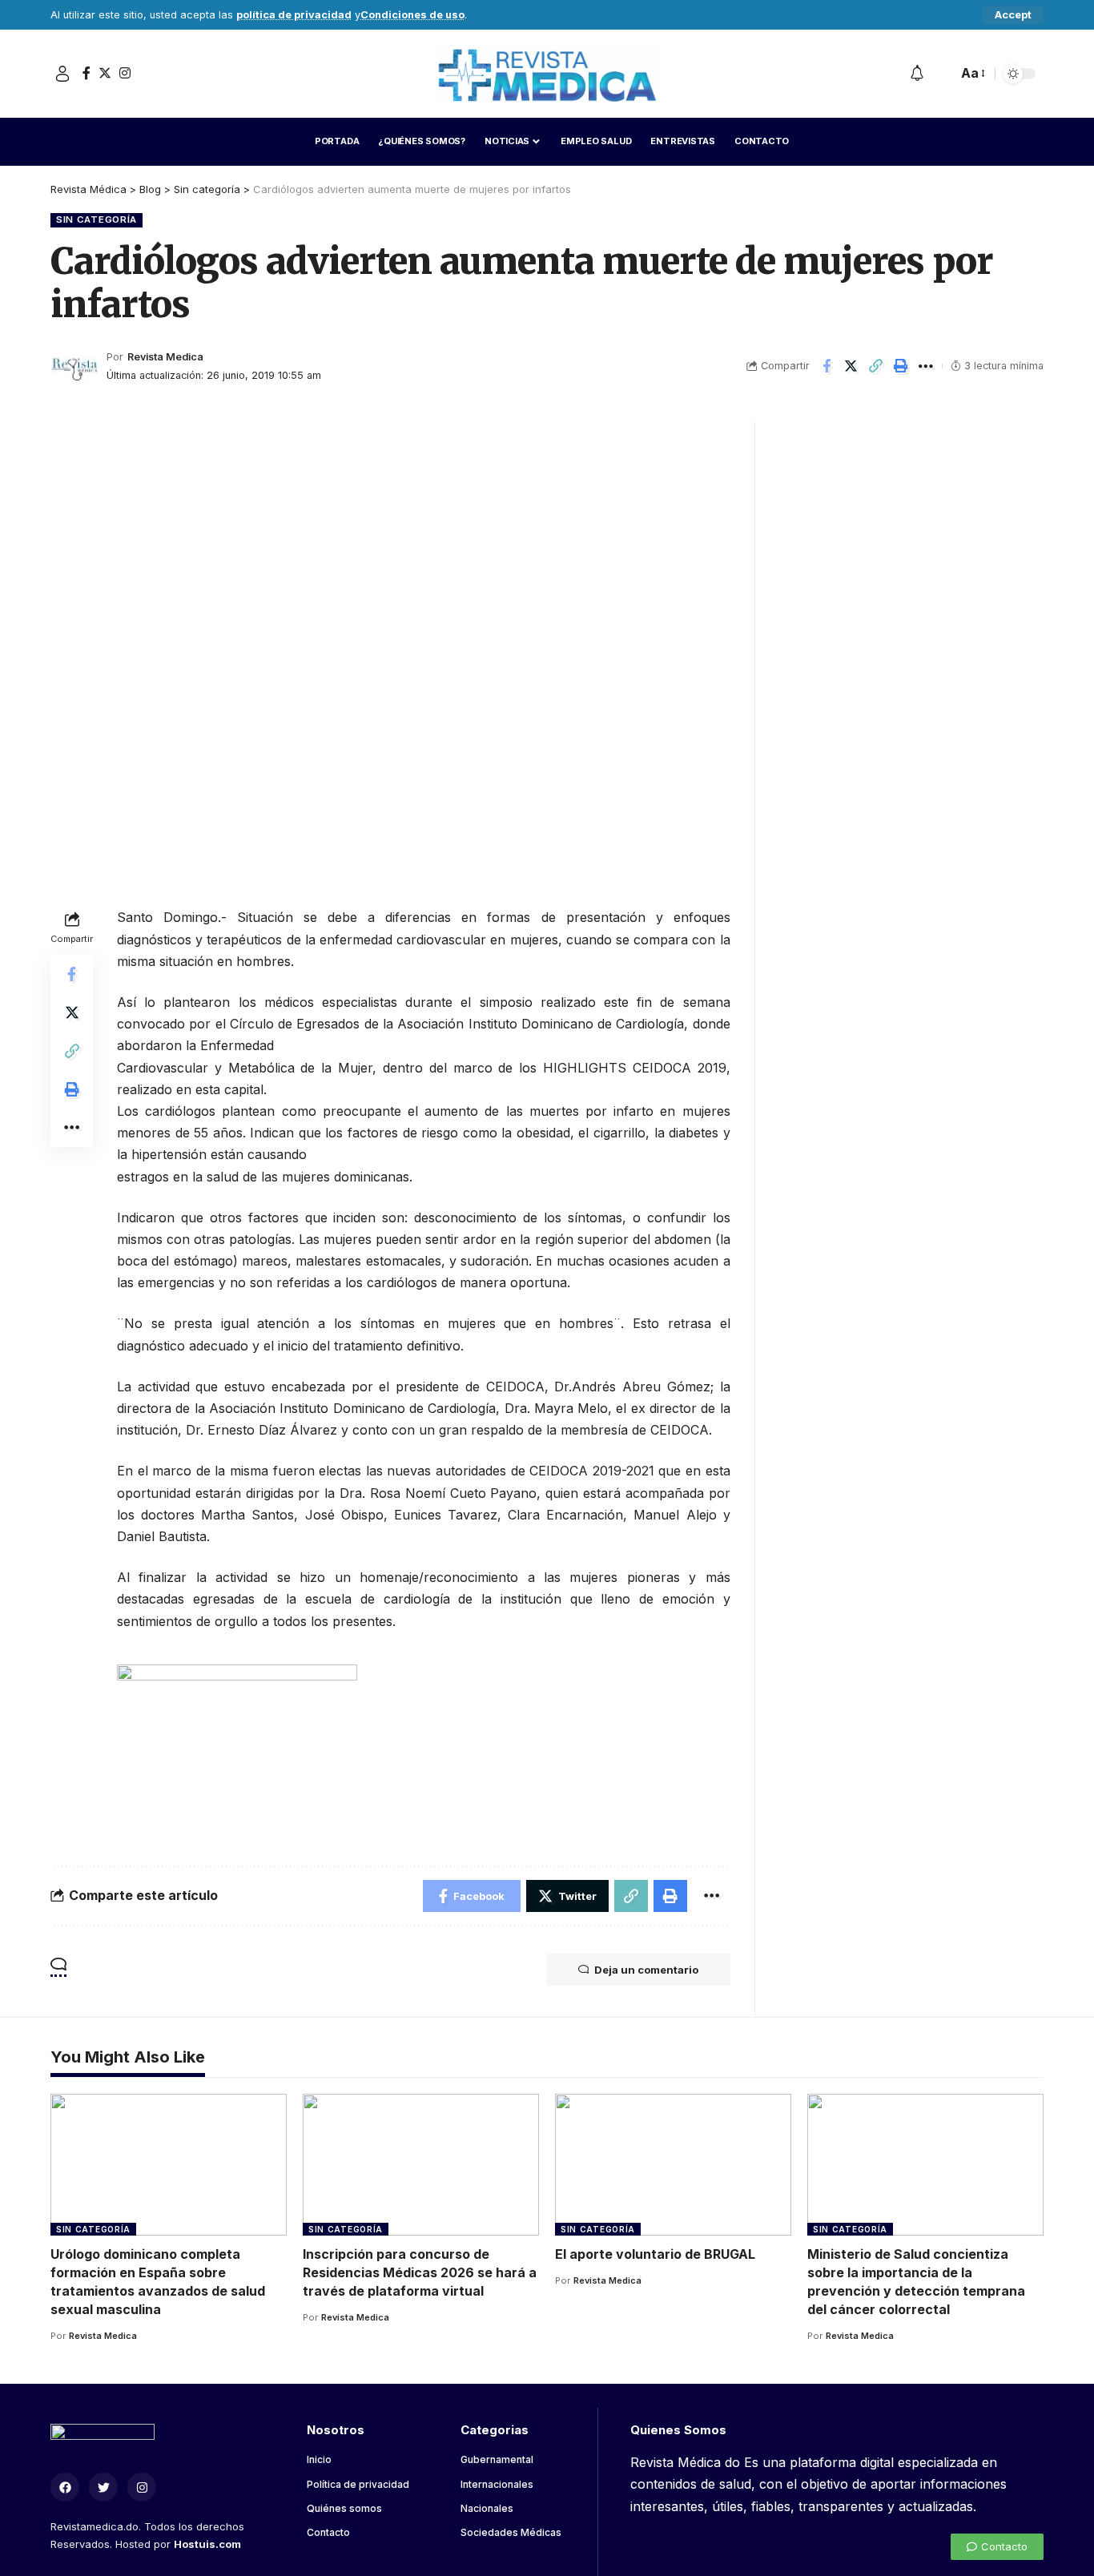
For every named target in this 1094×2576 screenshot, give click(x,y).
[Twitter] (105, 73)
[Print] (901, 366)
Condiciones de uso (412, 15)
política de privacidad (294, 15)
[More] (926, 366)
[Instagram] (125, 73)
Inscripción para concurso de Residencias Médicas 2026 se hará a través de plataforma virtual (420, 2272)
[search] (941, 74)
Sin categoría (97, 219)
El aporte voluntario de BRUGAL (655, 2254)
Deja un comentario (646, 1970)
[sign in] (62, 74)
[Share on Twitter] (851, 366)
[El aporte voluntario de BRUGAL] (673, 2165)
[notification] (917, 74)
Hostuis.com (207, 2544)
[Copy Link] (876, 366)
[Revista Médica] (547, 74)
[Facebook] (86, 73)
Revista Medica (165, 357)
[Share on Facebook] (827, 366)
